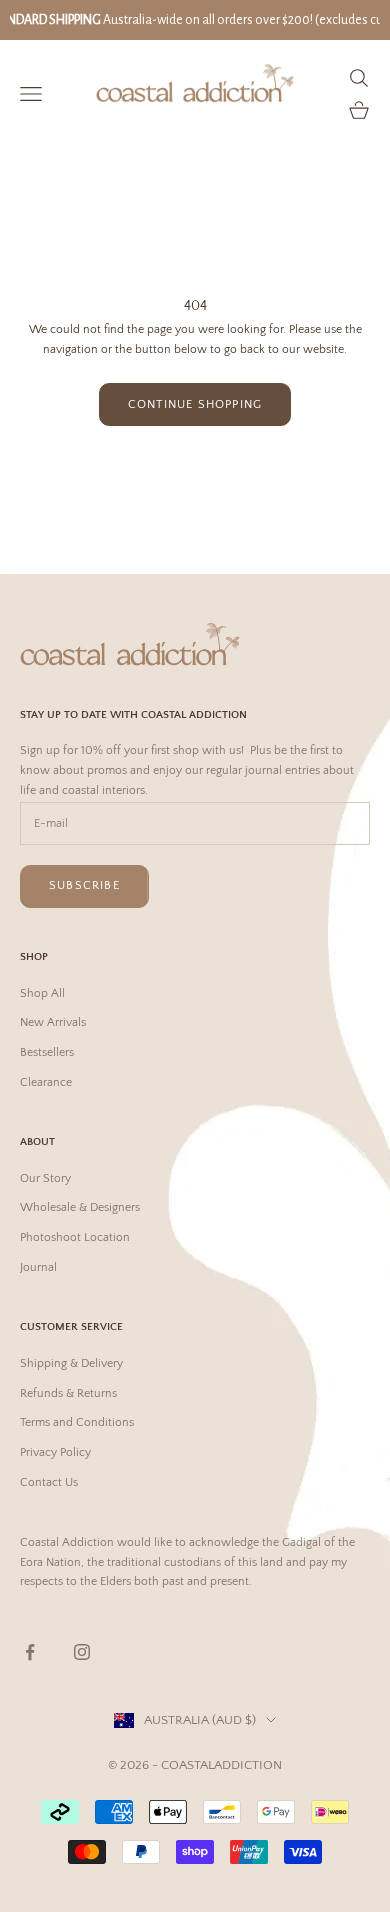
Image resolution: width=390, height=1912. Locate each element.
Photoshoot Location (75, 1237)
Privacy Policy (55, 1452)
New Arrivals (53, 1022)
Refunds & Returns (68, 1393)
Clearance (46, 1082)
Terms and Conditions (77, 1422)
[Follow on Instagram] (82, 1652)
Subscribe (84, 885)
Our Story (45, 1178)
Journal (38, 1267)
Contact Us (49, 1482)
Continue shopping (195, 404)
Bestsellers (47, 1052)
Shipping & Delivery (71, 1363)
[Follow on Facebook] (30, 1652)
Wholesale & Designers (80, 1207)
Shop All (42, 993)
